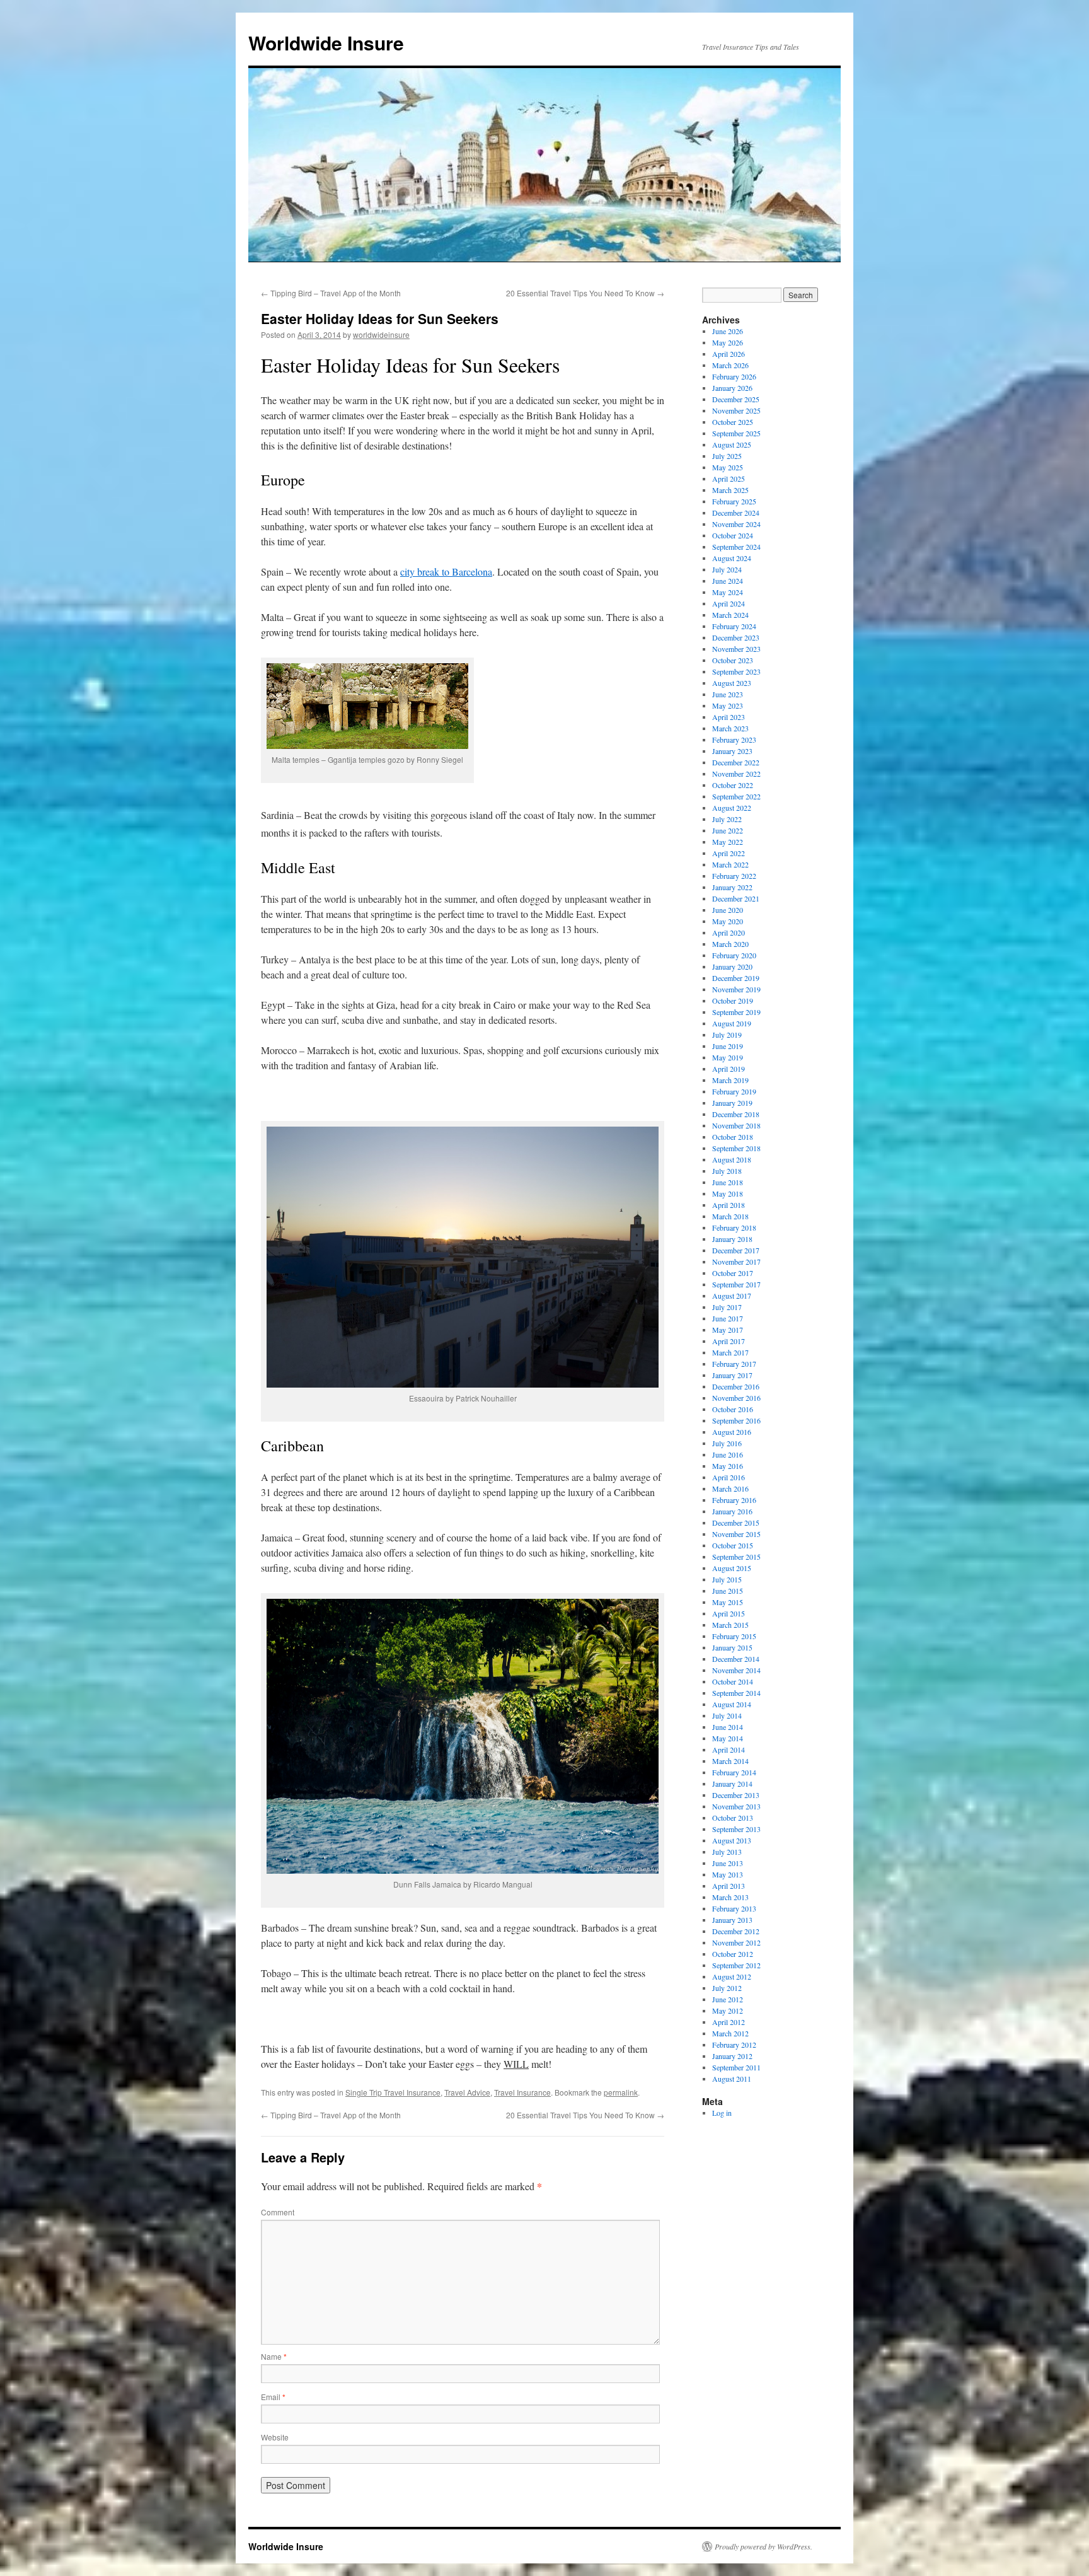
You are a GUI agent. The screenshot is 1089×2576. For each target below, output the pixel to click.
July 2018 (727, 1171)
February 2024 (734, 626)
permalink (621, 2092)
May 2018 (728, 1193)
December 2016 (736, 1386)
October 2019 (733, 1001)
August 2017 (732, 1296)
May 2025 (728, 467)
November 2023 (736, 649)
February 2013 (734, 1908)
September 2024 (736, 547)
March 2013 (730, 1897)
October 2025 (733, 422)
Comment (278, 2212)
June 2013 (728, 1863)
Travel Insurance (522, 2092)
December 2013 (736, 1795)
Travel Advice (467, 2092)
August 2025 (732, 444)
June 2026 (728, 331)
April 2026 (729, 354)
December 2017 (736, 1250)
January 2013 (732, 1920)
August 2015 (732, 1568)
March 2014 (730, 1761)
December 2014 (736, 1659)
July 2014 (727, 1715)
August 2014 (732, 1704)
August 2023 (732, 683)
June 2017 (728, 1318)
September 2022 (736, 796)
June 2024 (728, 581)
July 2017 (727, 1307)
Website (275, 2437)
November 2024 (736, 524)
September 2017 (736, 1284)
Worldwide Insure (326, 43)
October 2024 (733, 535)
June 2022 (728, 830)
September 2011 (736, 2067)
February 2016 (734, 1500)
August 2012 (732, 1976)
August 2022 (732, 808)
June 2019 (728, 1046)
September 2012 (736, 1965)
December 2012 (736, 1931)
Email (273, 2397)
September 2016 (736, 1420)
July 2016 (727, 1443)
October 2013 (733, 1818)
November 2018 (736, 1125)
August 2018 (732, 1159)
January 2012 (732, 2056)
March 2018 (730, 1216)
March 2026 (730, 365)
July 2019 (727, 1035)
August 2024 (732, 558)
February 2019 (734, 1091)
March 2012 (730, 2033)
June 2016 (728, 1454)
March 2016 (730, 1488)
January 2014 (732, 1784)
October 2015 (733, 1545)
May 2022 (728, 842)
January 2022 (732, 887)
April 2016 (729, 1477)
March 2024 (730, 615)
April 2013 (729, 1886)
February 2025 (734, 501)
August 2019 (732, 1023)
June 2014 (728, 1727)
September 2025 (736, 433)
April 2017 (729, 1341)
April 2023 (729, 717)
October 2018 (733, 1137)
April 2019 (729, 1069)
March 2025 (730, 490)
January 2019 (732, 1103)
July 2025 (727, 456)
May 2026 (728, 342)
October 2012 (733, 1954)
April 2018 (729, 1205)
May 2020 (728, 921)
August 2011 (732, 2079)
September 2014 (736, 1693)
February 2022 (734, 876)
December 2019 (736, 978)
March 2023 (730, 728)
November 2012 (736, 1942)
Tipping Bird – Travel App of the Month (331, 293)
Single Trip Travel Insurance (393, 2092)
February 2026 (734, 376)
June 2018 (728, 1182)
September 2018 (736, 1148)
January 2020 (732, 966)
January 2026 (732, 388)
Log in (722, 2113)
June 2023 (728, 694)
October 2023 (733, 660)
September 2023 (736, 671)
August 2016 (732, 1432)
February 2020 (734, 955)
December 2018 (736, 1114)
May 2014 (728, 1738)
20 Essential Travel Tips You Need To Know (585, 293)
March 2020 (730, 944)
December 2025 (736, 399)
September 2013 (736, 1829)
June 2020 (728, 910)
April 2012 (729, 2022)
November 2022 (736, 774)
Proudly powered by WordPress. (763, 2546)
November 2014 (736, 1670)
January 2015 (732, 1647)
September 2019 (736, 1012)
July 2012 (727, 1988)
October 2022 (733, 785)
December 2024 (736, 513)
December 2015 (736, 1523)
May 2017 (728, 1330)
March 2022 (730, 864)
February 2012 (734, 2045)
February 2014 (734, 1772)
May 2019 (728, 1057)
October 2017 (733, 1273)
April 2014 (729, 1749)
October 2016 (733, 1409)
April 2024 (729, 603)
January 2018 (732, 1239)
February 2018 (734, 1227)
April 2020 (729, 932)
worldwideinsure (381, 334)
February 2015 (734, 1636)
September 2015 (736, 1557)
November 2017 (736, 1262)
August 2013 (732, 1840)
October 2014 (733, 1681)
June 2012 (728, 1999)
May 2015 (728, 1602)
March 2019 (730, 1080)
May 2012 (728, 2010)
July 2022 (727, 819)
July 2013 (727, 1852)
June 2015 (728, 1591)
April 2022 (729, 853)
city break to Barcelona (446, 571)
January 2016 (732, 1511)
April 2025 (729, 479)
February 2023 (734, 740)
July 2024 (727, 569)
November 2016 (736, 1398)
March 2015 (730, 1625)
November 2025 (736, 410)
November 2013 (736, 1806)
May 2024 (728, 592)
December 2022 (736, 762)
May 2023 (728, 705)
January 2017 (732, 1375)
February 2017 (734, 1364)
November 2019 (736, 989)
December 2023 (736, 637)
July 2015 (727, 1579)
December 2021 (736, 898)
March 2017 (730, 1352)
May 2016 (728, 1466)
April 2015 (729, 1613)
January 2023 (732, 751)
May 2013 (728, 1874)
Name (274, 2356)
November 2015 (736, 1534)
